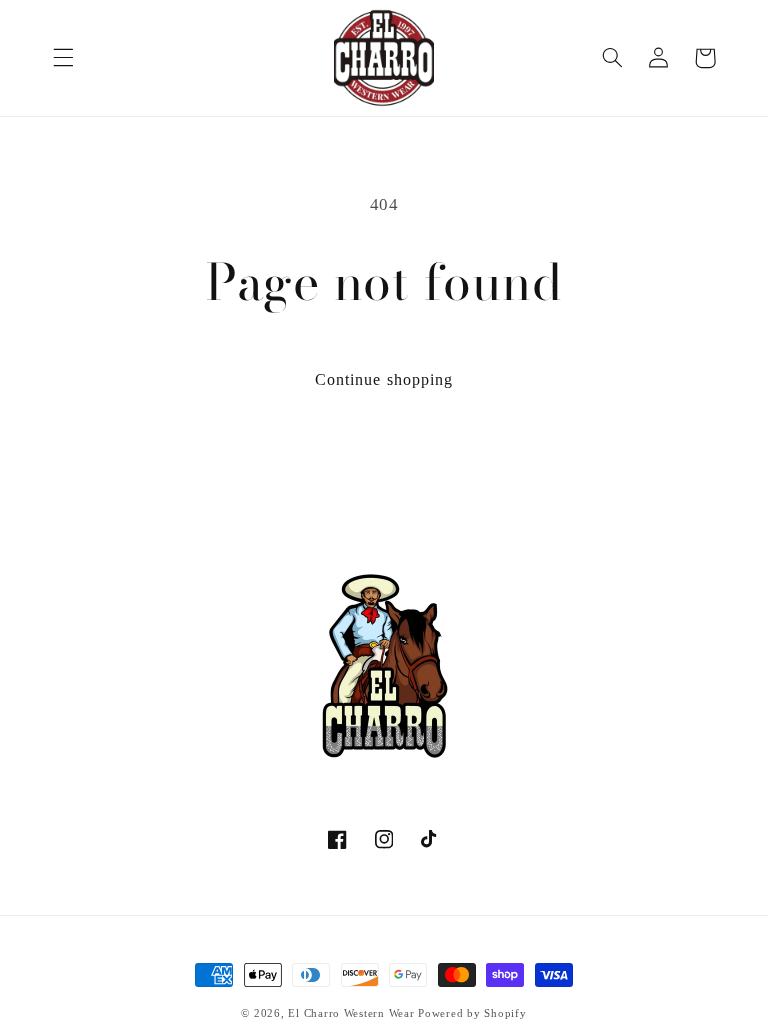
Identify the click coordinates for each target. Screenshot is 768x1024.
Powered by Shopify (472, 1013)
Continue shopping (384, 379)
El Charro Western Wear (351, 1013)
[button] (63, 58)
